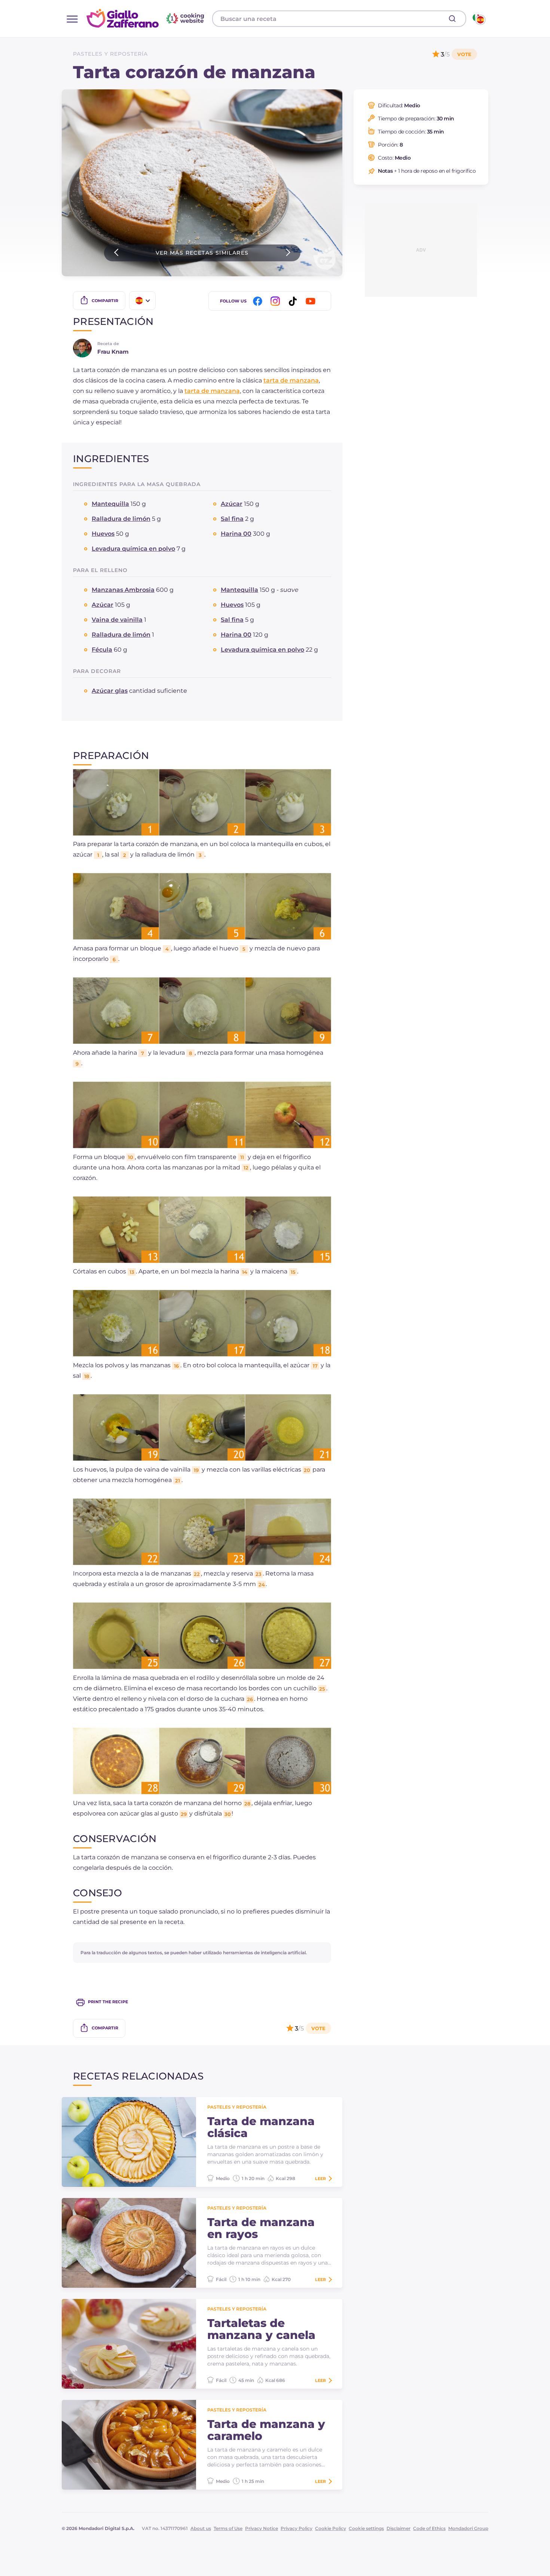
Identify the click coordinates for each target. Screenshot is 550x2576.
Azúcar (232, 504)
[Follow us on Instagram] (276, 301)
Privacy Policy (297, 2528)
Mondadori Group (468, 2528)
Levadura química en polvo (133, 549)
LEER (320, 2179)
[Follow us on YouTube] (312, 301)
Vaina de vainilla (117, 620)
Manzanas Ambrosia (123, 590)
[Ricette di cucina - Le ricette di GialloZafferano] (478, 19)
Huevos (103, 534)
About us (201, 2528)
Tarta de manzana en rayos (261, 2228)
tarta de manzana (291, 380)
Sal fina (232, 519)
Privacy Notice (262, 2528)
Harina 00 (236, 534)
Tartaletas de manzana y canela (261, 2329)
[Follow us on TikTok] (294, 301)
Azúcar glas (110, 691)
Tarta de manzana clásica (261, 2127)
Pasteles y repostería (110, 54)
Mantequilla (110, 504)
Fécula (102, 650)
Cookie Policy (331, 2528)
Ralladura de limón (121, 519)
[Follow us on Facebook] (259, 301)
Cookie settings (366, 2528)
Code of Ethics (429, 2528)
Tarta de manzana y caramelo (266, 2430)
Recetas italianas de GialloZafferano (146, 18)
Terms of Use (228, 2528)
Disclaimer (398, 2528)
